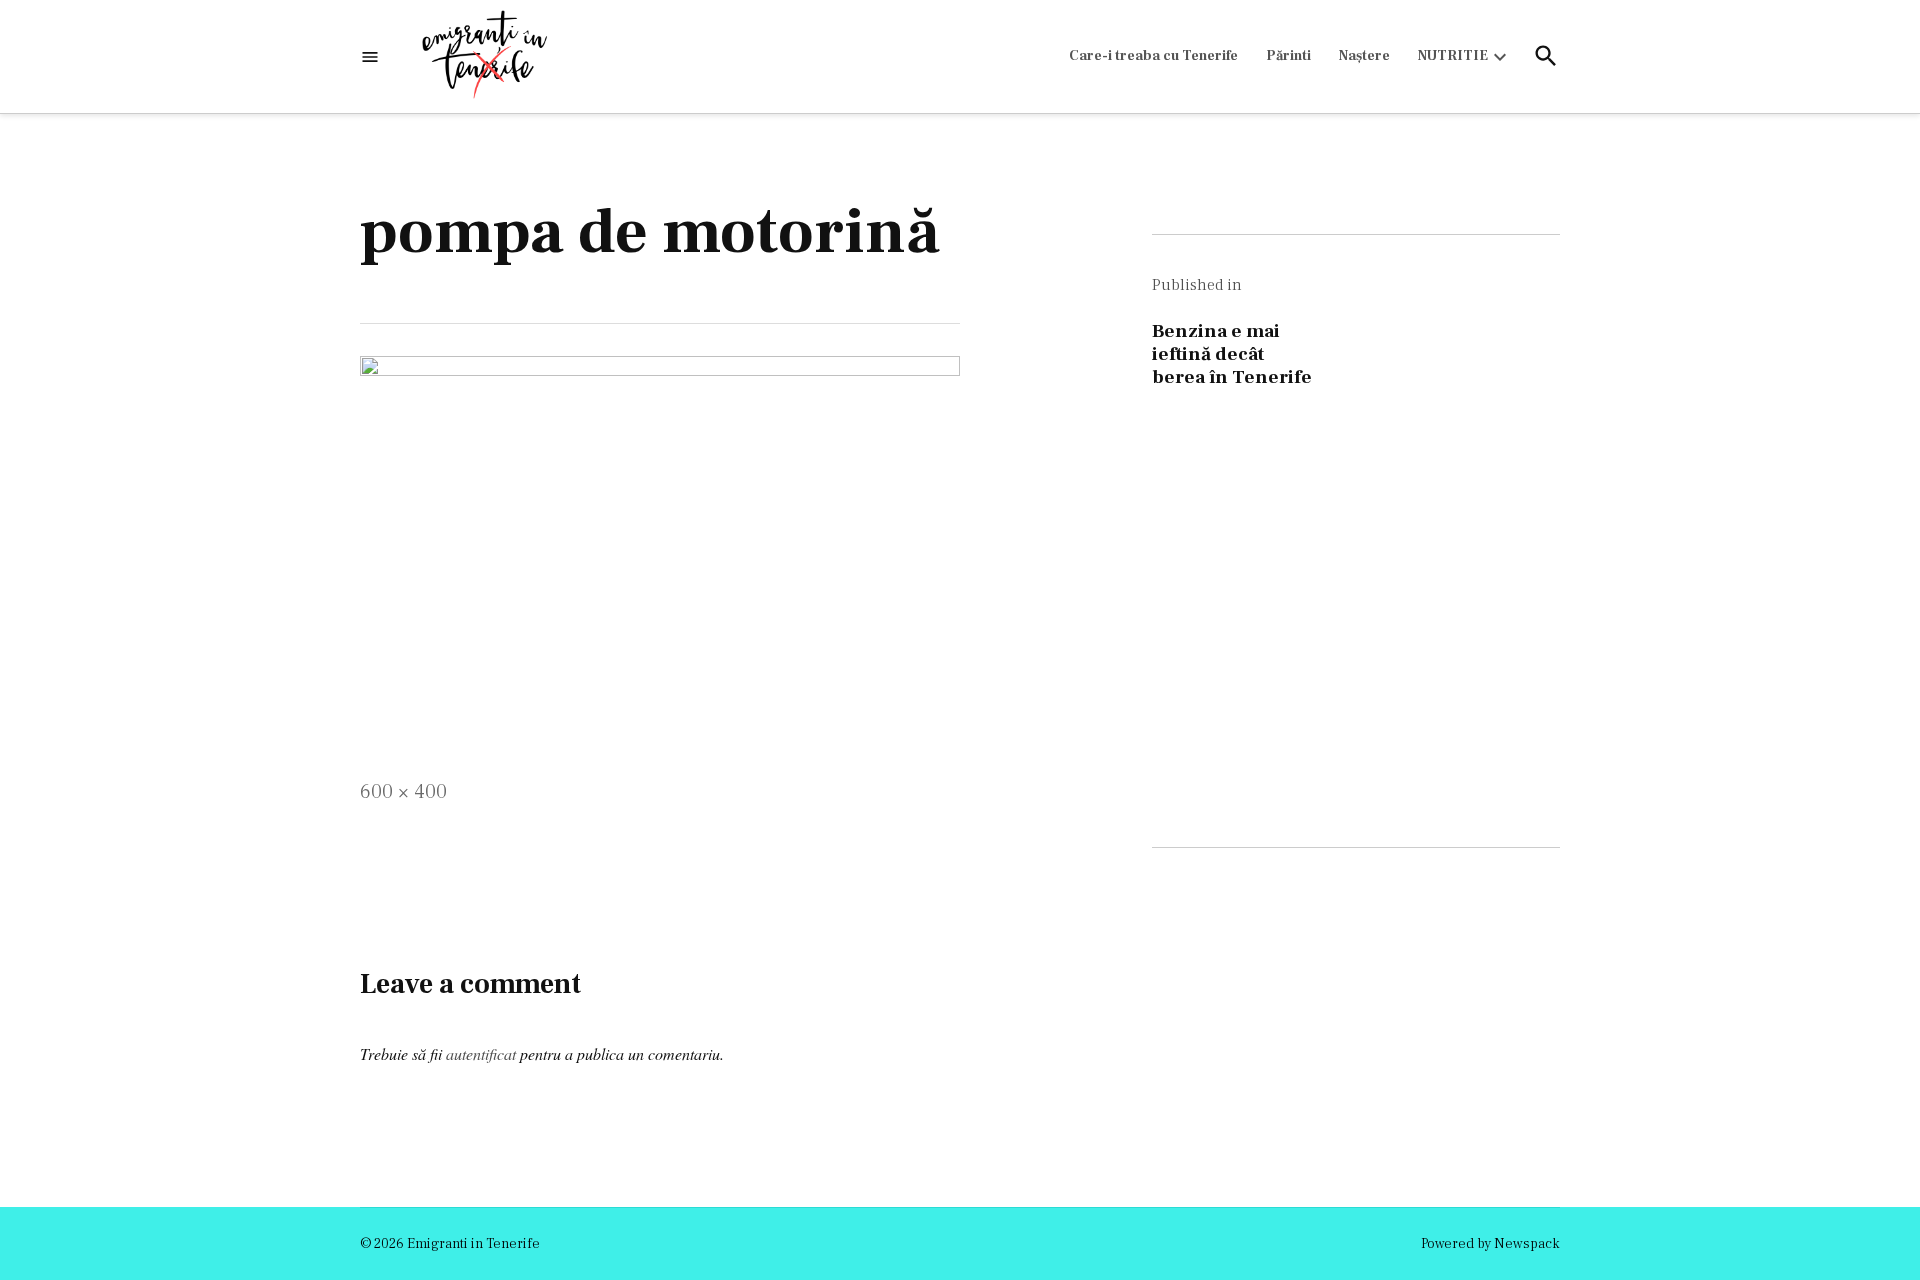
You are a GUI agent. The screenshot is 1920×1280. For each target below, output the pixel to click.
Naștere (1364, 56)
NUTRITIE (1453, 56)
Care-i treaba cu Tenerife (1153, 56)
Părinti (1288, 56)
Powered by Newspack (1490, 1244)
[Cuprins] (370, 56)
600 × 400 (403, 792)
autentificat (481, 1053)
